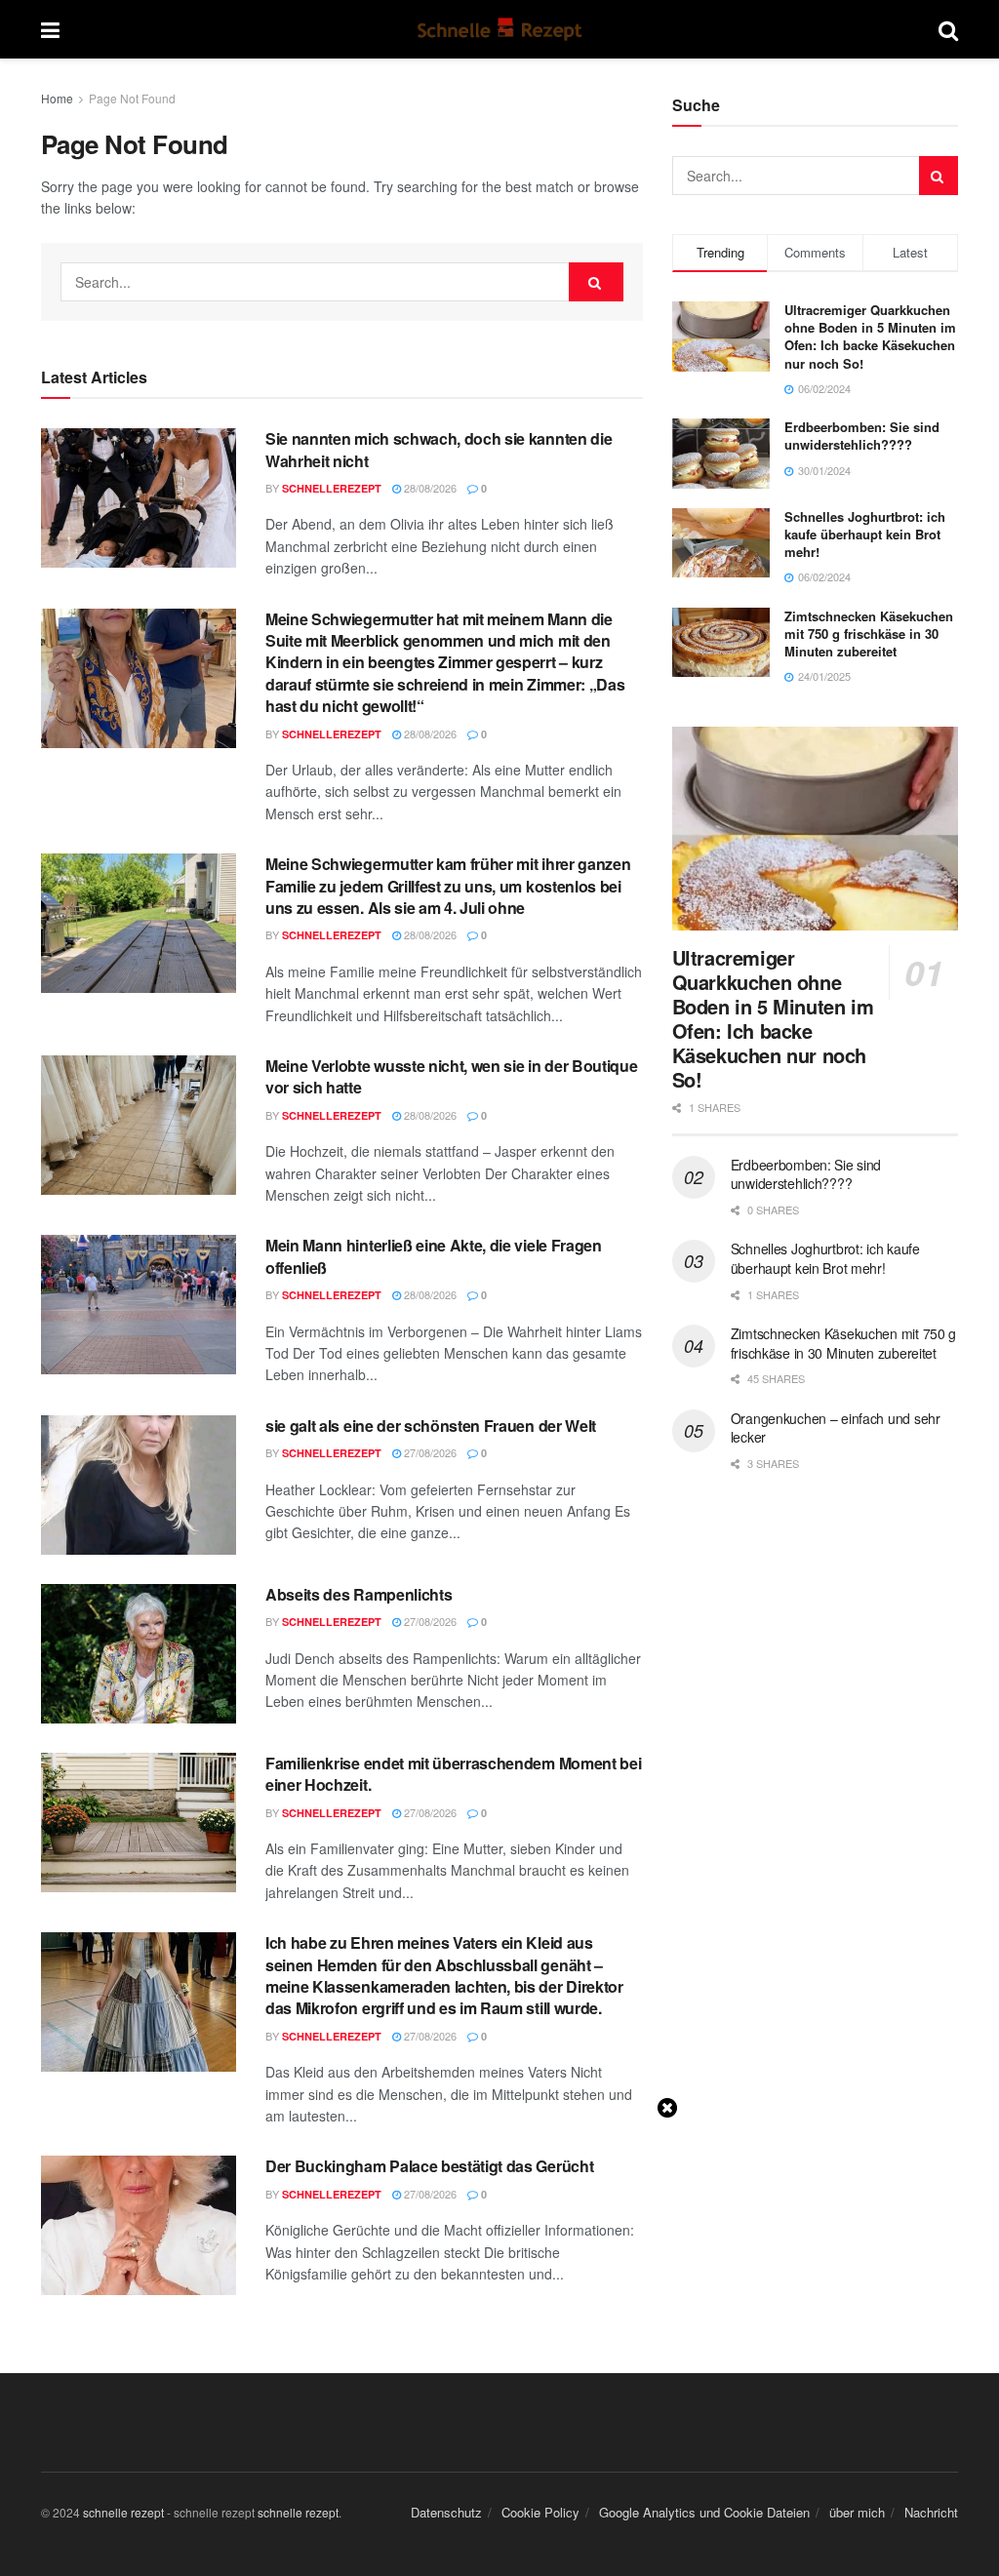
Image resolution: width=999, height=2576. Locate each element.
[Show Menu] (50, 29)
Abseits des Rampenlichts (359, 1594)
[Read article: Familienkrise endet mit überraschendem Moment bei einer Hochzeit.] (139, 1823)
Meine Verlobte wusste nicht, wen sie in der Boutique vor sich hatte (451, 1076)
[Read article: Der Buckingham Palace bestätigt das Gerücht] (139, 2225)
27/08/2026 (429, 1452)
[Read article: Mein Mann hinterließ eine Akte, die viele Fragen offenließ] (139, 1305)
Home (57, 98)
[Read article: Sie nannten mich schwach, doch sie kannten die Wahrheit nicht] (139, 498)
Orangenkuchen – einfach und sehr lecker (836, 1428)
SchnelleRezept (332, 488)
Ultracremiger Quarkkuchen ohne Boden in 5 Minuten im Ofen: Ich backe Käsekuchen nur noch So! (870, 337)
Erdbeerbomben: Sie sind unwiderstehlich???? (862, 436)
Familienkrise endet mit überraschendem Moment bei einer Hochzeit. (453, 1774)
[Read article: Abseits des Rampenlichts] (139, 1654)
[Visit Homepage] (499, 29)
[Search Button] (948, 29)
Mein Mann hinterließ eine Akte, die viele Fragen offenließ (434, 1256)
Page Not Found (132, 98)
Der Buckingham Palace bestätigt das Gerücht (429, 2166)
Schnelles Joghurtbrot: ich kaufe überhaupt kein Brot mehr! (865, 534)
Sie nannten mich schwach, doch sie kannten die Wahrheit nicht (439, 449)
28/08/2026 (429, 488)
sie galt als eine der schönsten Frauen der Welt (431, 1426)
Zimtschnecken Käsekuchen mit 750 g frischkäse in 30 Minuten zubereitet (869, 634)
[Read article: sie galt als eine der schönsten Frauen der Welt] (139, 1485)
